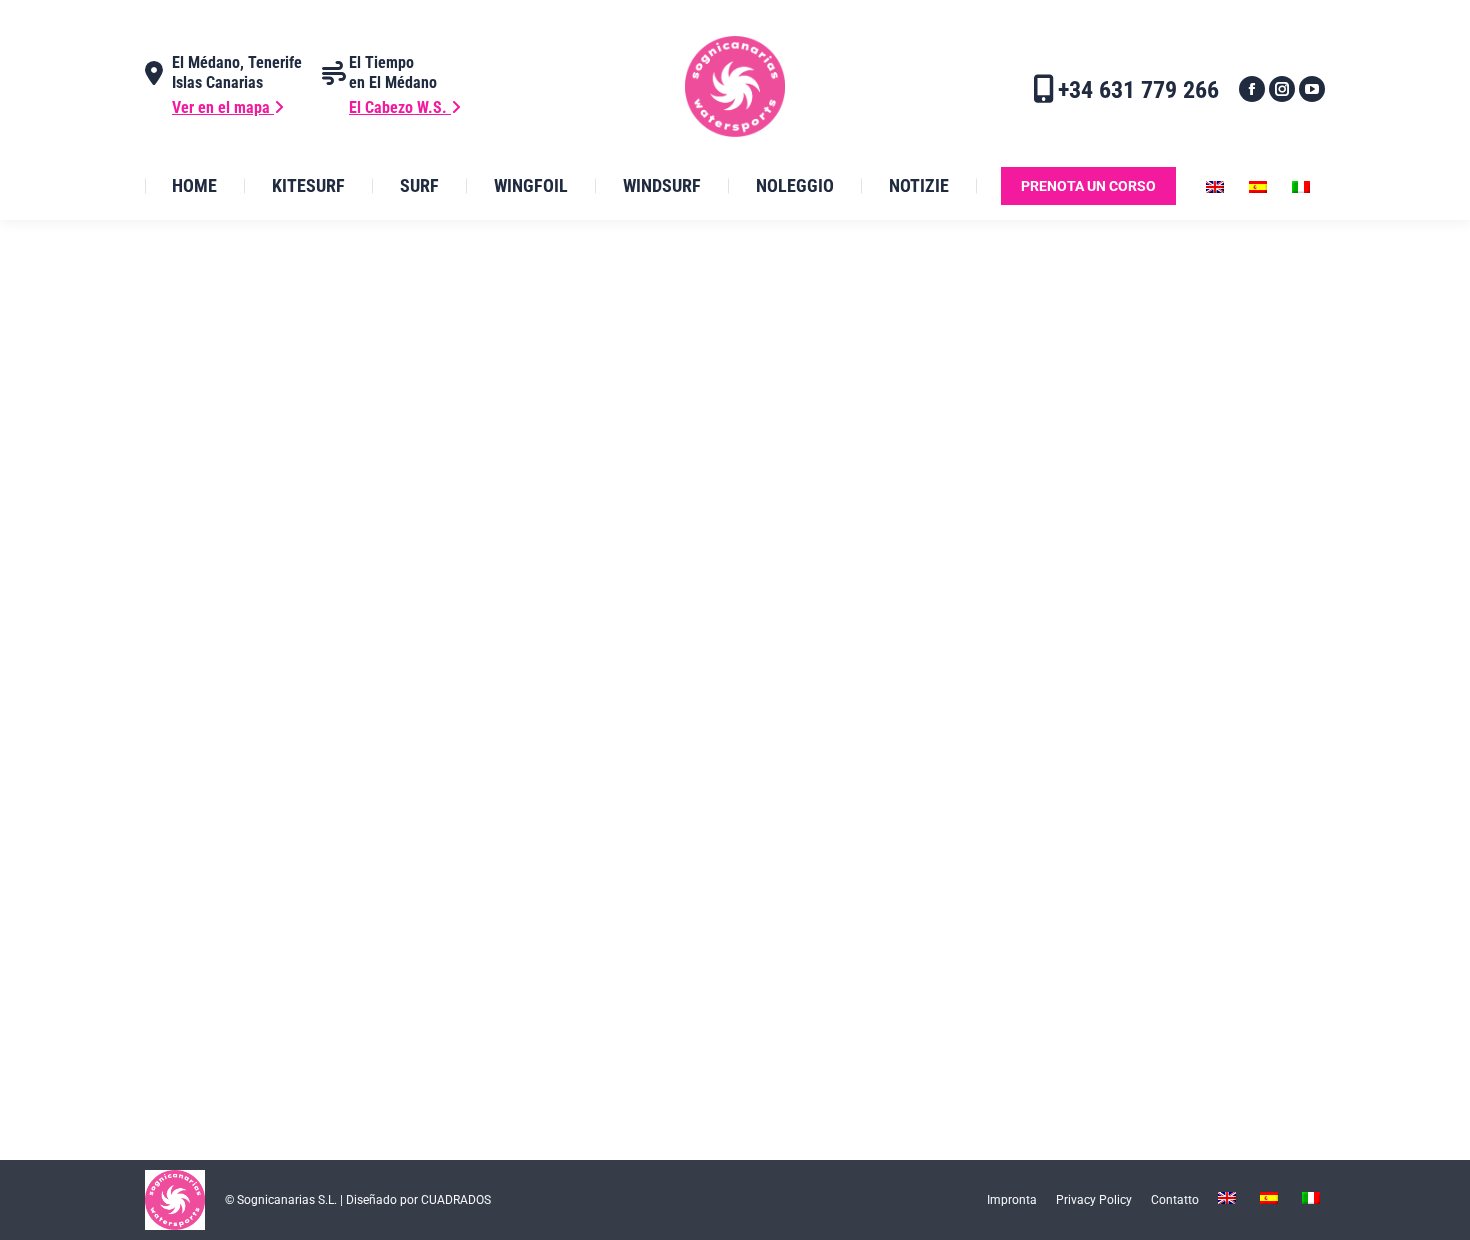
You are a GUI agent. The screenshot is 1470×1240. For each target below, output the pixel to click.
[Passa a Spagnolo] (1260, 186)
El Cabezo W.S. (400, 107)
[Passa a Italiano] (1303, 186)
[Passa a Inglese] (1217, 186)
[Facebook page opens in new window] (1252, 89)
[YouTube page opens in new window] (1312, 89)
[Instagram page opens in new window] (1282, 89)
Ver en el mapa (223, 107)
